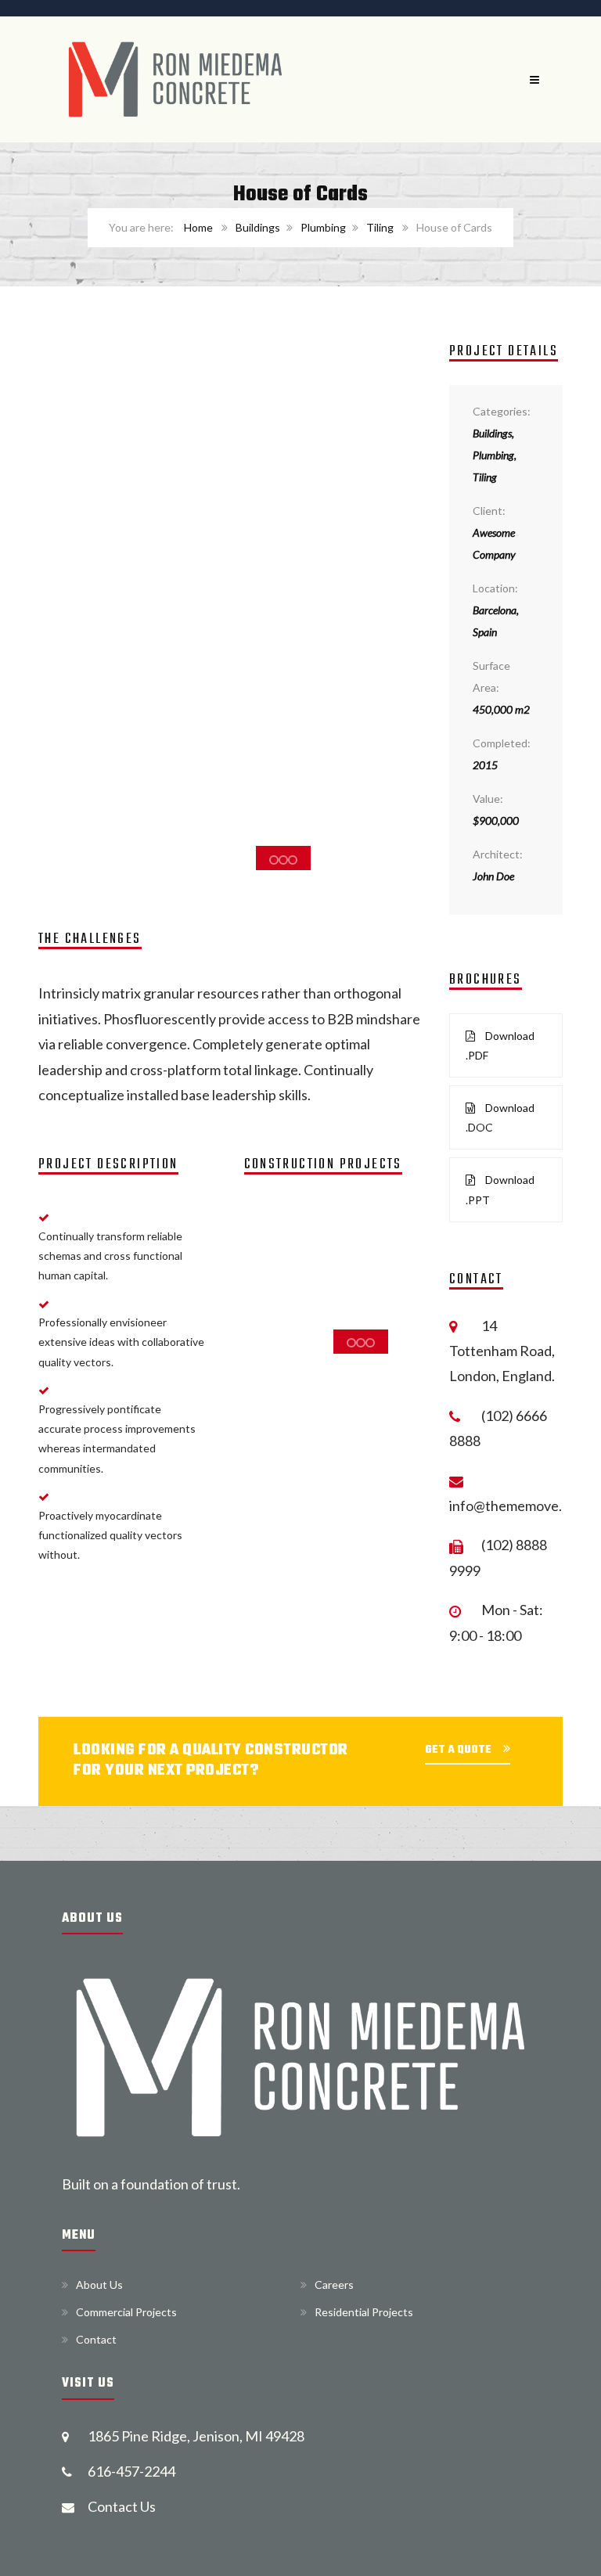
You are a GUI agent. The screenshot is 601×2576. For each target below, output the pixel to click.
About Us (99, 2285)
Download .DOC (500, 1117)
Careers (334, 2285)
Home (198, 227)
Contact (96, 2339)
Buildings (258, 227)
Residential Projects (364, 2312)
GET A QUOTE (458, 1750)
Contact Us (122, 2506)
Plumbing (323, 227)
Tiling (380, 227)
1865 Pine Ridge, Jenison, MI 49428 (196, 2436)
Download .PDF (500, 1045)
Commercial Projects (126, 2312)
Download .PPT (500, 1189)
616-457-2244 (131, 2471)
